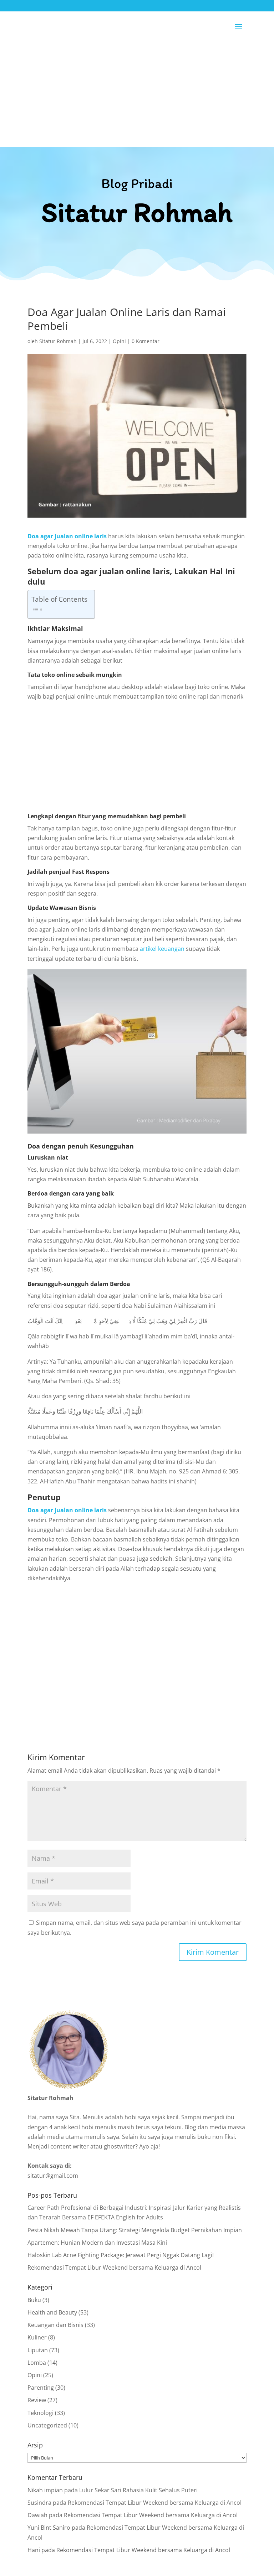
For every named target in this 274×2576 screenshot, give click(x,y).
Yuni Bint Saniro (49, 2528)
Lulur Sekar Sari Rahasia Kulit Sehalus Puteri (138, 2490)
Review (37, 2400)
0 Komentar (146, 341)
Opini (119, 341)
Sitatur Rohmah (58, 341)
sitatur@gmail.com (53, 2176)
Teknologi (40, 2413)
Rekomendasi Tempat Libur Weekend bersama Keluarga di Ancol (114, 2267)
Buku (34, 2300)
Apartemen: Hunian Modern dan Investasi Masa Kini (97, 2243)
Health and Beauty (52, 2312)
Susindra (39, 2503)
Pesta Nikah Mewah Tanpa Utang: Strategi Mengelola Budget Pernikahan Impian (135, 2230)
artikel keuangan (162, 949)
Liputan (38, 2350)
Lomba (37, 2363)
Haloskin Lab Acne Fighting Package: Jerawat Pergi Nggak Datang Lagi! (121, 2255)
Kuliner (37, 2337)
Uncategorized (47, 2425)
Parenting (41, 2388)
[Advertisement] (137, 94)
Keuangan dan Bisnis (55, 2325)
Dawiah (37, 2515)
